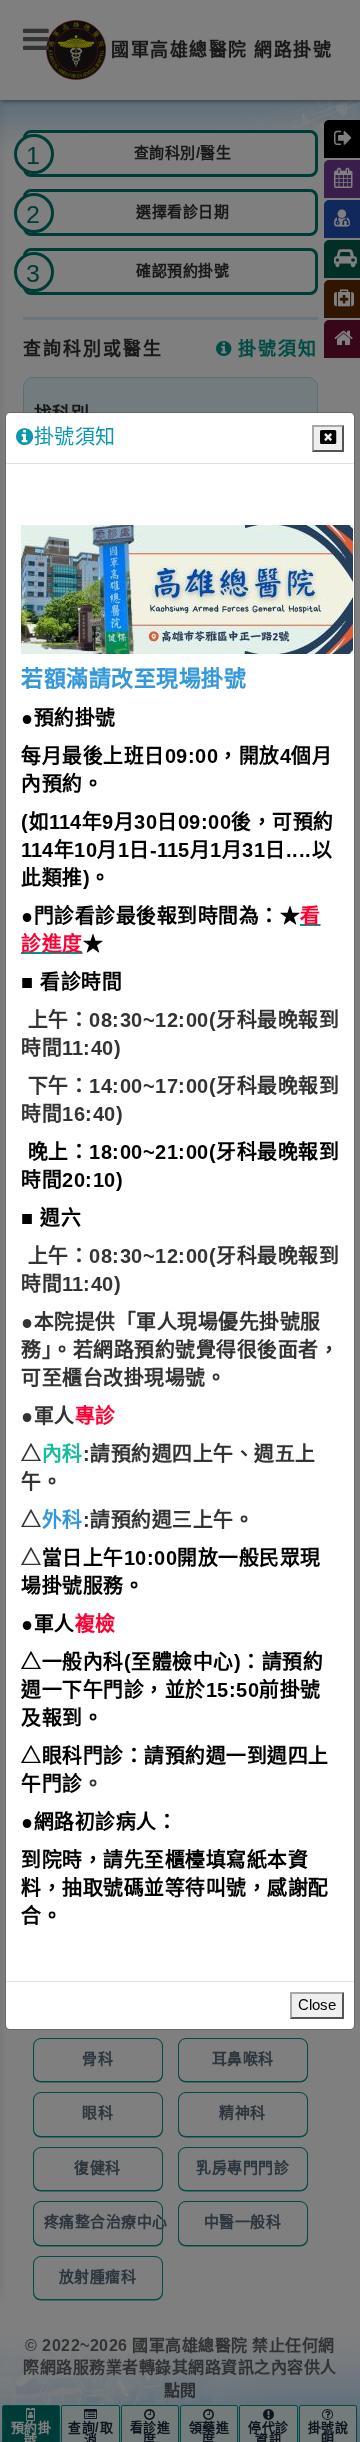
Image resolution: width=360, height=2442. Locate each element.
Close (317, 2005)
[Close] (328, 438)
